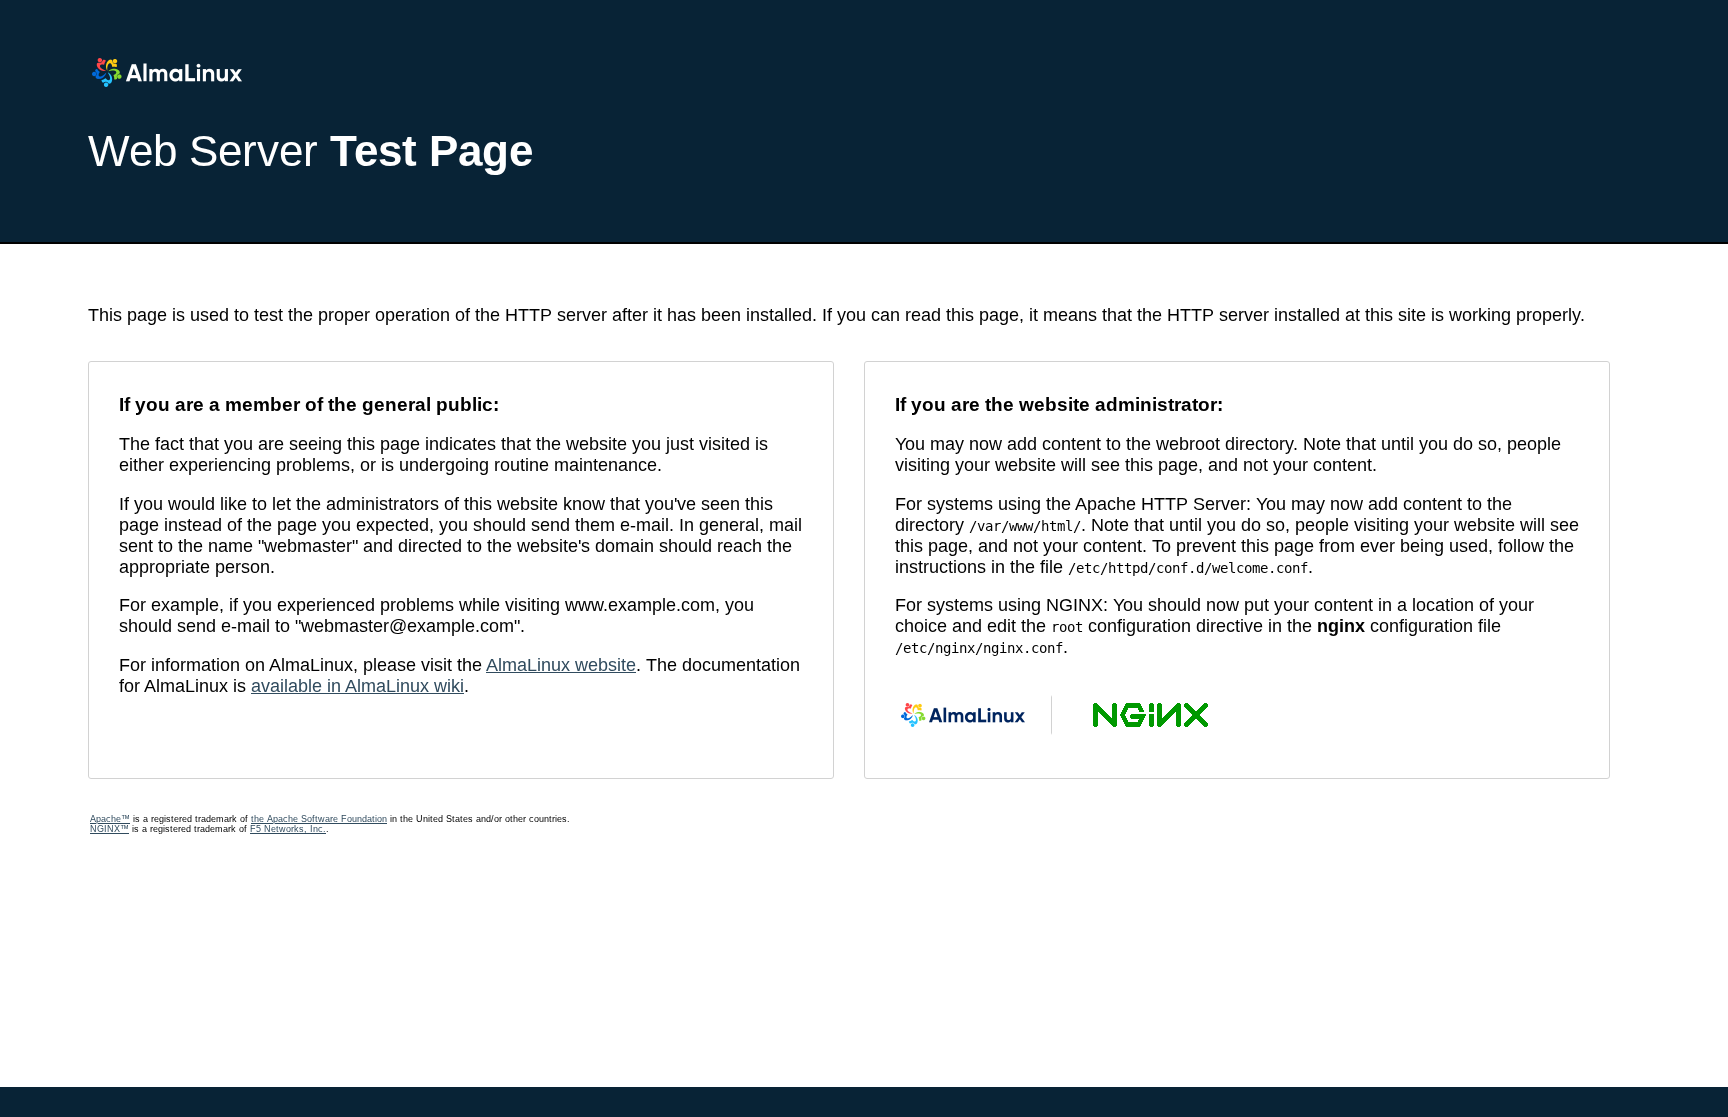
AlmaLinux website (561, 665)
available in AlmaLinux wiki (357, 686)
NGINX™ (109, 829)
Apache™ (110, 819)
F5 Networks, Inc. (288, 829)
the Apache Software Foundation (319, 819)
